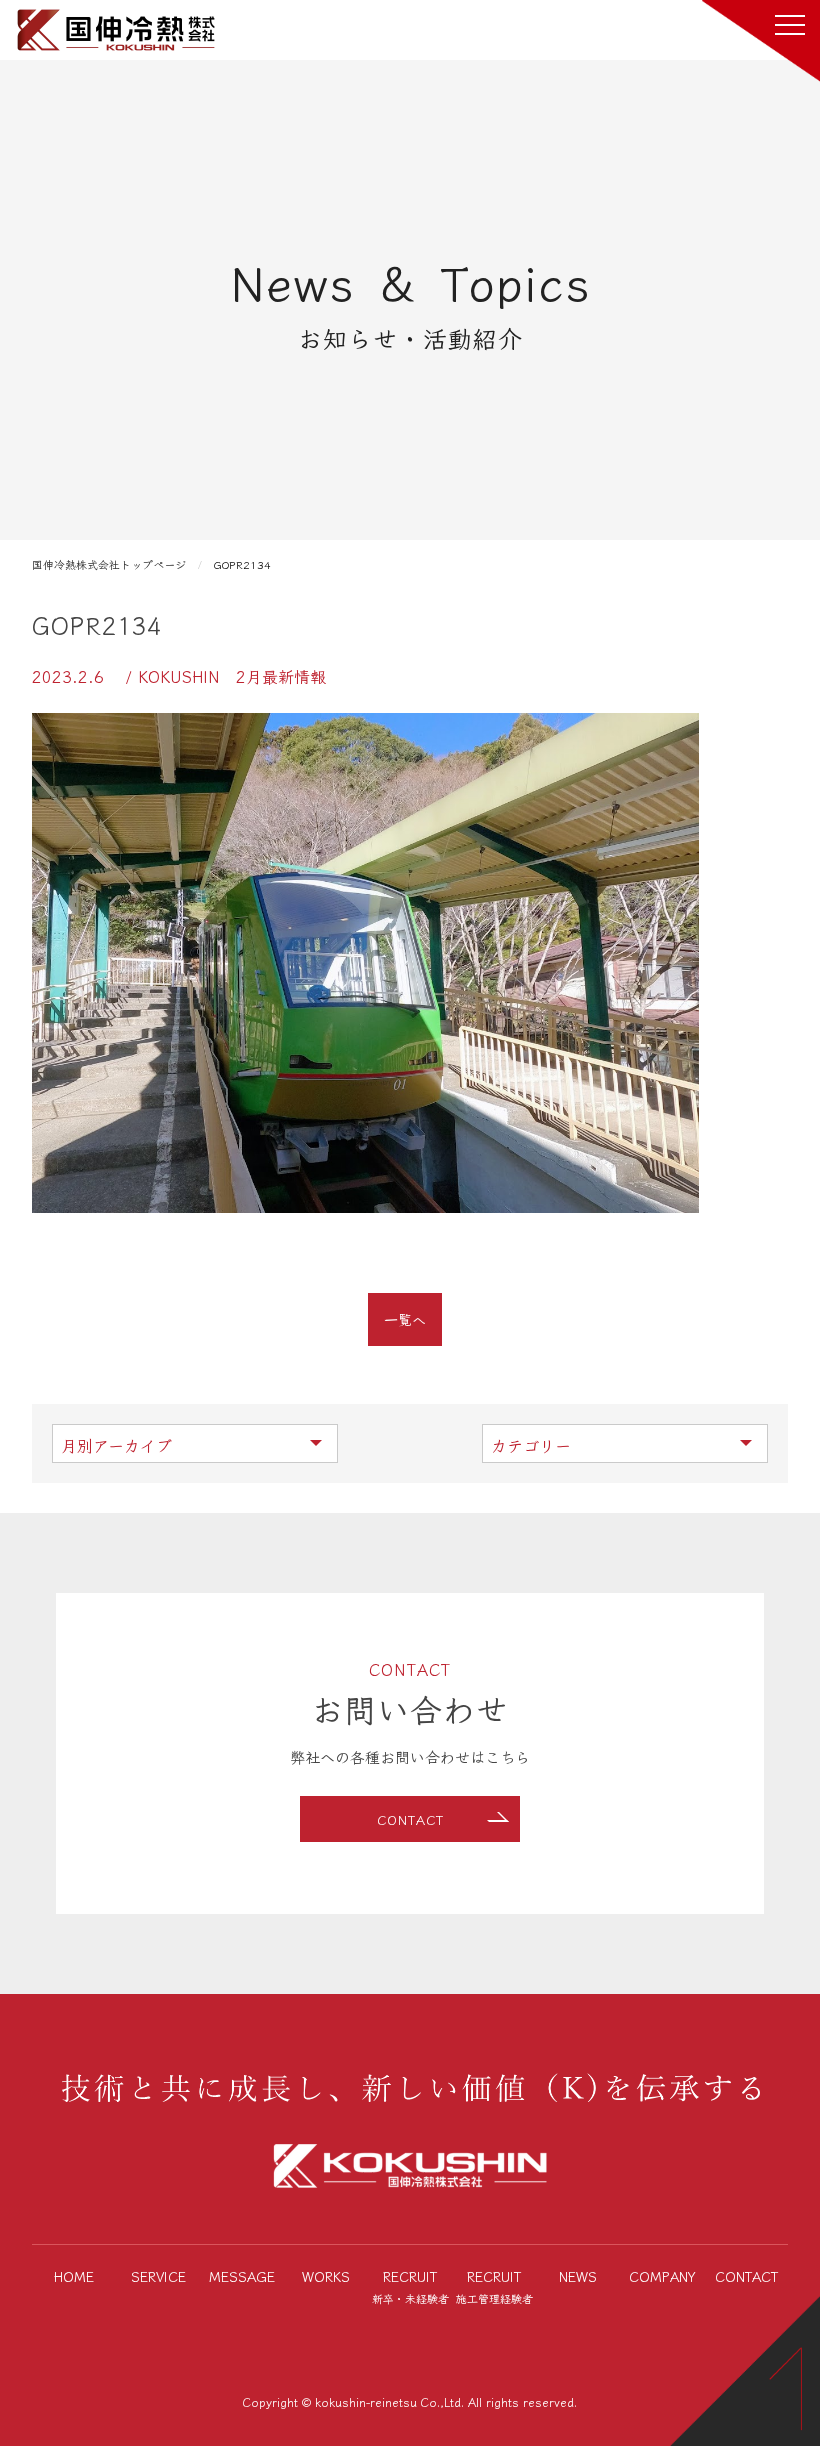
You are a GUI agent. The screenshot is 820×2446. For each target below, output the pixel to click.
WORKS (326, 2276)
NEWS (578, 2276)
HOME (74, 2276)
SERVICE (158, 2276)
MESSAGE (242, 2276)
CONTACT (410, 1819)
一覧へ (405, 1319)
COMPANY (662, 2276)
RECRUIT (410, 2286)
